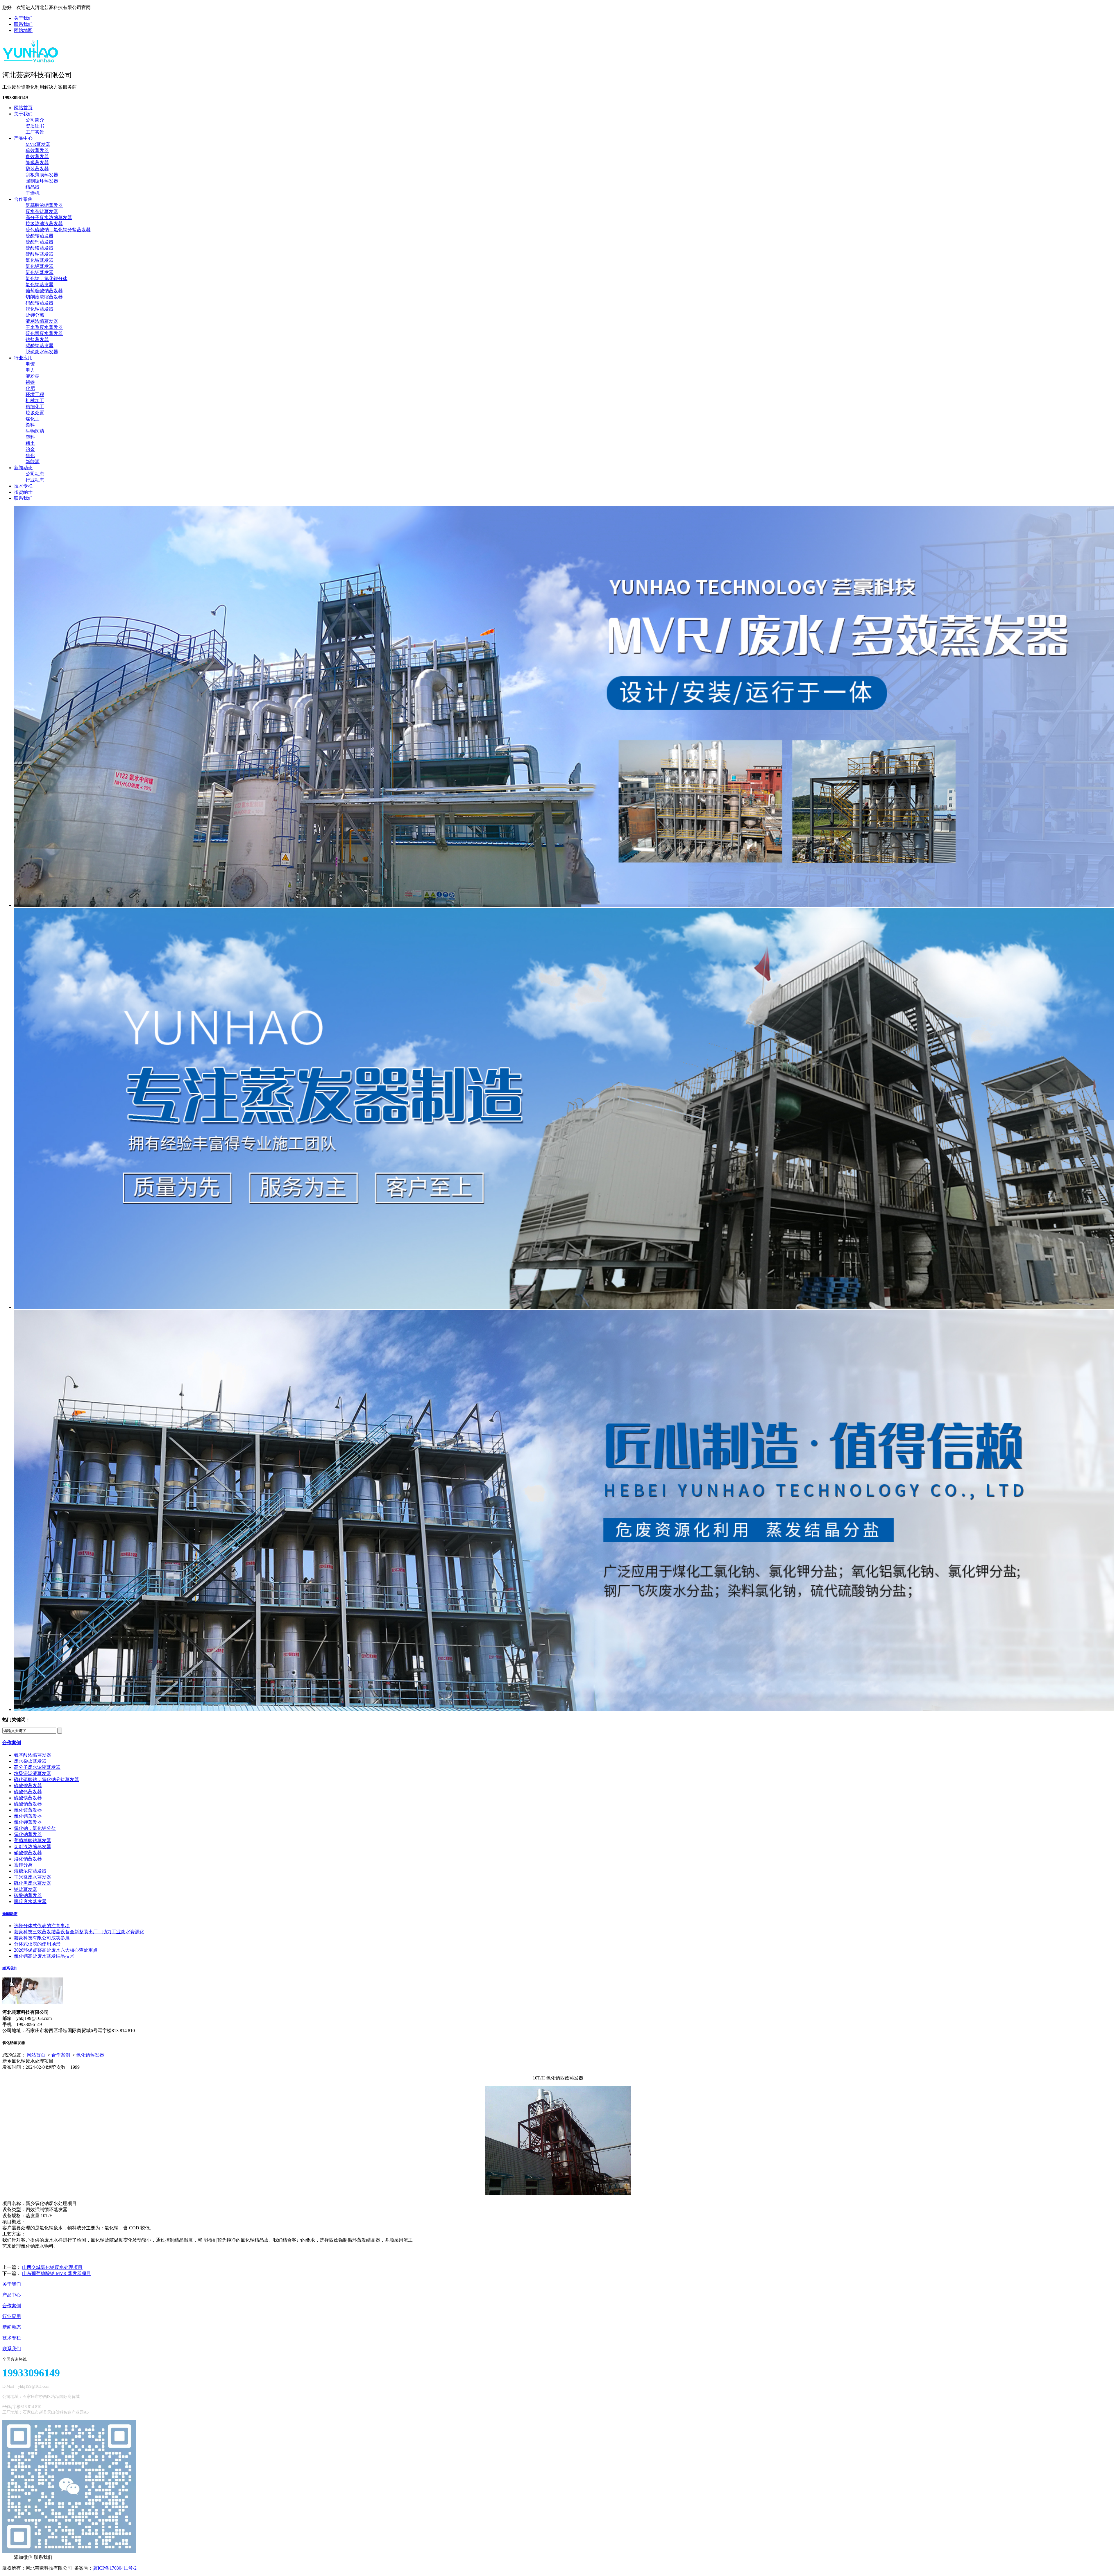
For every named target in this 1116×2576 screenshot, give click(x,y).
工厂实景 (35, 132)
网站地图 (23, 30)
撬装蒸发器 (37, 169)
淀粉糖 (33, 376)
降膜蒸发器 (37, 163)
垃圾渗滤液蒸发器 (44, 224)
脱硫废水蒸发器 (42, 352)
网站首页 (23, 108)
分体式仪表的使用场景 (37, 1944)
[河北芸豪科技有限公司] (31, 60)
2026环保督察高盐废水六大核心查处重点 (56, 1950)
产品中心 (23, 138)
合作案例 (23, 199)
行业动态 (35, 480)
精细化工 (35, 407)
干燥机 (33, 193)
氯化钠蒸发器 (40, 285)
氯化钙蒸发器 (40, 266)
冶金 (30, 449)
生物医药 (35, 431)
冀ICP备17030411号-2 (115, 2568)
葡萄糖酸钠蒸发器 (44, 291)
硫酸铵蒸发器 (40, 236)
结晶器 (33, 187)
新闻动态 (23, 468)
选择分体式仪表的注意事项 (42, 1926)
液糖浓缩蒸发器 (42, 321)
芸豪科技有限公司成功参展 (42, 1938)
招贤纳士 (23, 492)
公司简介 (35, 120)
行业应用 (23, 358)
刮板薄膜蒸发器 (42, 175)
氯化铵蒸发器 (40, 260)
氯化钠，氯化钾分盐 (46, 278)
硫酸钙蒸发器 (40, 242)
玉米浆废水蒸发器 (44, 327)
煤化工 (33, 419)
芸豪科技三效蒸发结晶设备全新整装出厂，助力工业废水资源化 (79, 1932)
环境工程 (35, 394)
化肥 (30, 388)
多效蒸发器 (37, 156)
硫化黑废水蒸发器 (44, 333)
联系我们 (23, 24)
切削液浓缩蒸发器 (44, 297)
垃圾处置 (35, 413)
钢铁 (30, 382)
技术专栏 (23, 486)
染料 (30, 425)
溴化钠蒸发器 (40, 309)
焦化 (30, 455)
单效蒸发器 (37, 150)
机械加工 (35, 401)
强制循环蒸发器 (42, 181)
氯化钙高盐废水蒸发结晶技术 (44, 1956)
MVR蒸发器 (38, 144)
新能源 (33, 462)
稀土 (30, 443)
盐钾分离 (35, 315)
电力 (30, 370)
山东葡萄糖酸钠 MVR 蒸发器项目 (57, 2273)
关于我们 (23, 18)
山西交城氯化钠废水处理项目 (52, 2267)
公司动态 (35, 474)
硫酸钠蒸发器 (40, 254)
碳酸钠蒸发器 (40, 346)
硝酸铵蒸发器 (40, 303)
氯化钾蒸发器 (40, 272)
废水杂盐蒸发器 (42, 211)
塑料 (30, 437)
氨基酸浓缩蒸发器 (44, 205)
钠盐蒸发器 (37, 340)
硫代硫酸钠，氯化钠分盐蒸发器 (58, 230)
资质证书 (35, 126)
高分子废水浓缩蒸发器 (49, 217)
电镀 (30, 364)
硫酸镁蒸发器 (40, 248)
